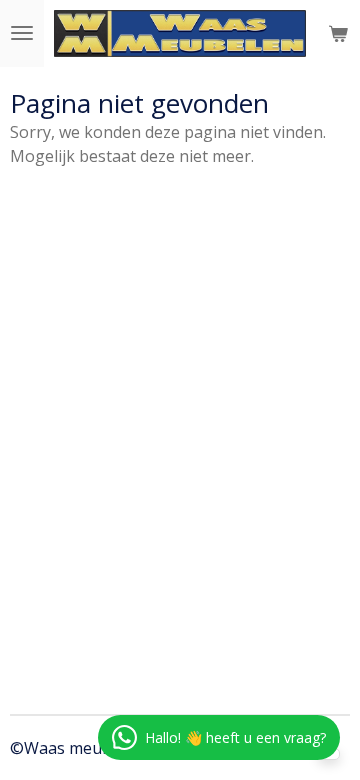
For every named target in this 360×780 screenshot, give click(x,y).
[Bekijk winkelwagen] (338, 33)
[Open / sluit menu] (22, 33)
